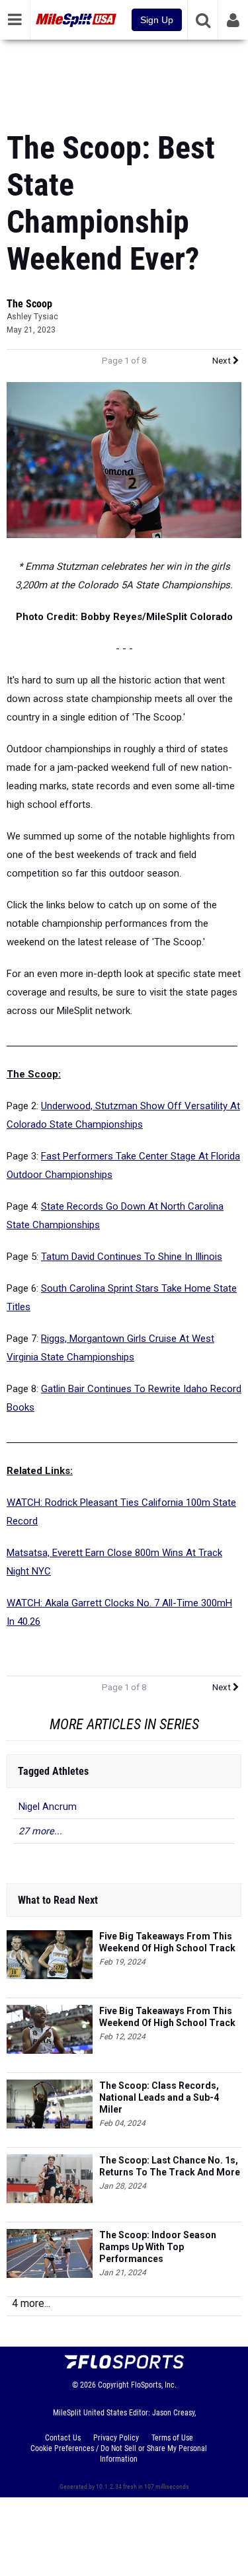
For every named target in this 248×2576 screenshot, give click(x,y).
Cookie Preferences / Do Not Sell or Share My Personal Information (119, 2454)
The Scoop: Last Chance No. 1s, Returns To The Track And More (170, 2166)
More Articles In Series (124, 1724)
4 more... (31, 2303)
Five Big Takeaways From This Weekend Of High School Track (167, 1942)
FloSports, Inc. (154, 2385)
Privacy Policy (116, 2438)
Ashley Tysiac (32, 317)
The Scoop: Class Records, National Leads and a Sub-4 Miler (159, 2097)
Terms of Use (172, 2438)
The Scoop (29, 304)
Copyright (113, 2385)
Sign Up (157, 20)
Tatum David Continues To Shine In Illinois (132, 1257)
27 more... (40, 1831)
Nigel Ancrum (48, 1807)
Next (223, 361)
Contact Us (63, 2438)
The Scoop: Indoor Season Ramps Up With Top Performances (158, 2247)
